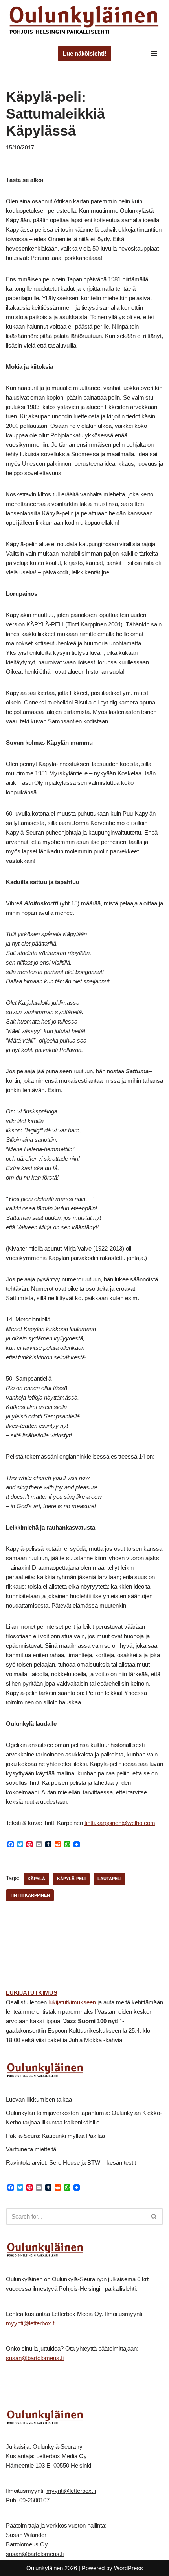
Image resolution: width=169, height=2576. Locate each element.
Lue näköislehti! (85, 53)
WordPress (129, 2568)
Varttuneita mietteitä (31, 2149)
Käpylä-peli (71, 1879)
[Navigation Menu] (154, 54)
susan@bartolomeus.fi (35, 2358)
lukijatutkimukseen (72, 2002)
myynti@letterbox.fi (31, 2323)
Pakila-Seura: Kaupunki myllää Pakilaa (55, 2136)
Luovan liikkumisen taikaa (39, 2099)
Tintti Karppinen (30, 1895)
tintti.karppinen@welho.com (120, 1823)
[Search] (154, 2216)
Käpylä (36, 1879)
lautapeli (109, 1879)
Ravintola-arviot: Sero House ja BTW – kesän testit (71, 2162)
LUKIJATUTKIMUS (32, 1993)
